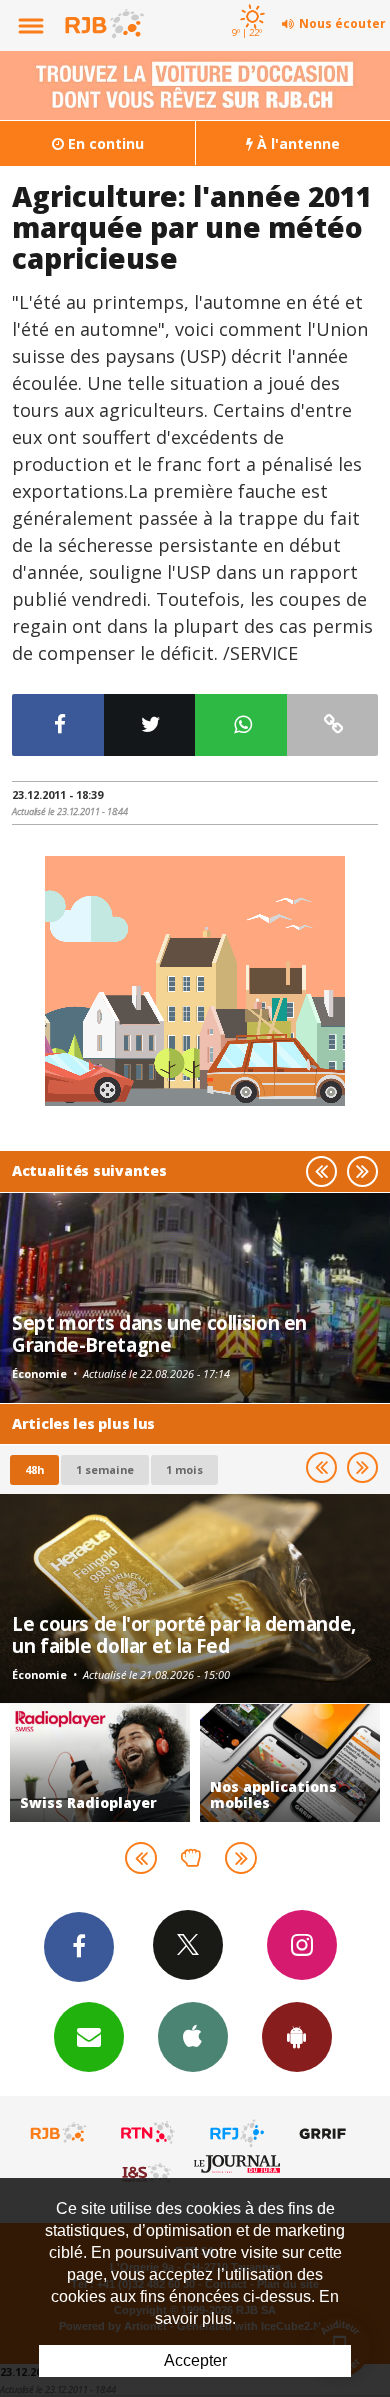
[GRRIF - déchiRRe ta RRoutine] (326, 2133)
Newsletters (89, 2037)
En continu (104, 143)
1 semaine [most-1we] (105, 1469)
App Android (297, 2037)
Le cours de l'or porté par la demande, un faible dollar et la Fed (184, 1634)
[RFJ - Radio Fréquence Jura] (237, 2133)
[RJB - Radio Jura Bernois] (59, 2133)
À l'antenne (296, 143)
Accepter (195, 2360)
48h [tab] (34, 1469)
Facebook (79, 1947)
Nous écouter (342, 23)
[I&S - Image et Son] (148, 2172)
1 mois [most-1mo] (184, 1469)
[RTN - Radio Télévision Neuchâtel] (148, 2133)
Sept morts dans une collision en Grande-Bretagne (159, 1333)
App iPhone (193, 2037)
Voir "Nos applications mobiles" (157, 1763)
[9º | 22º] (249, 2)
